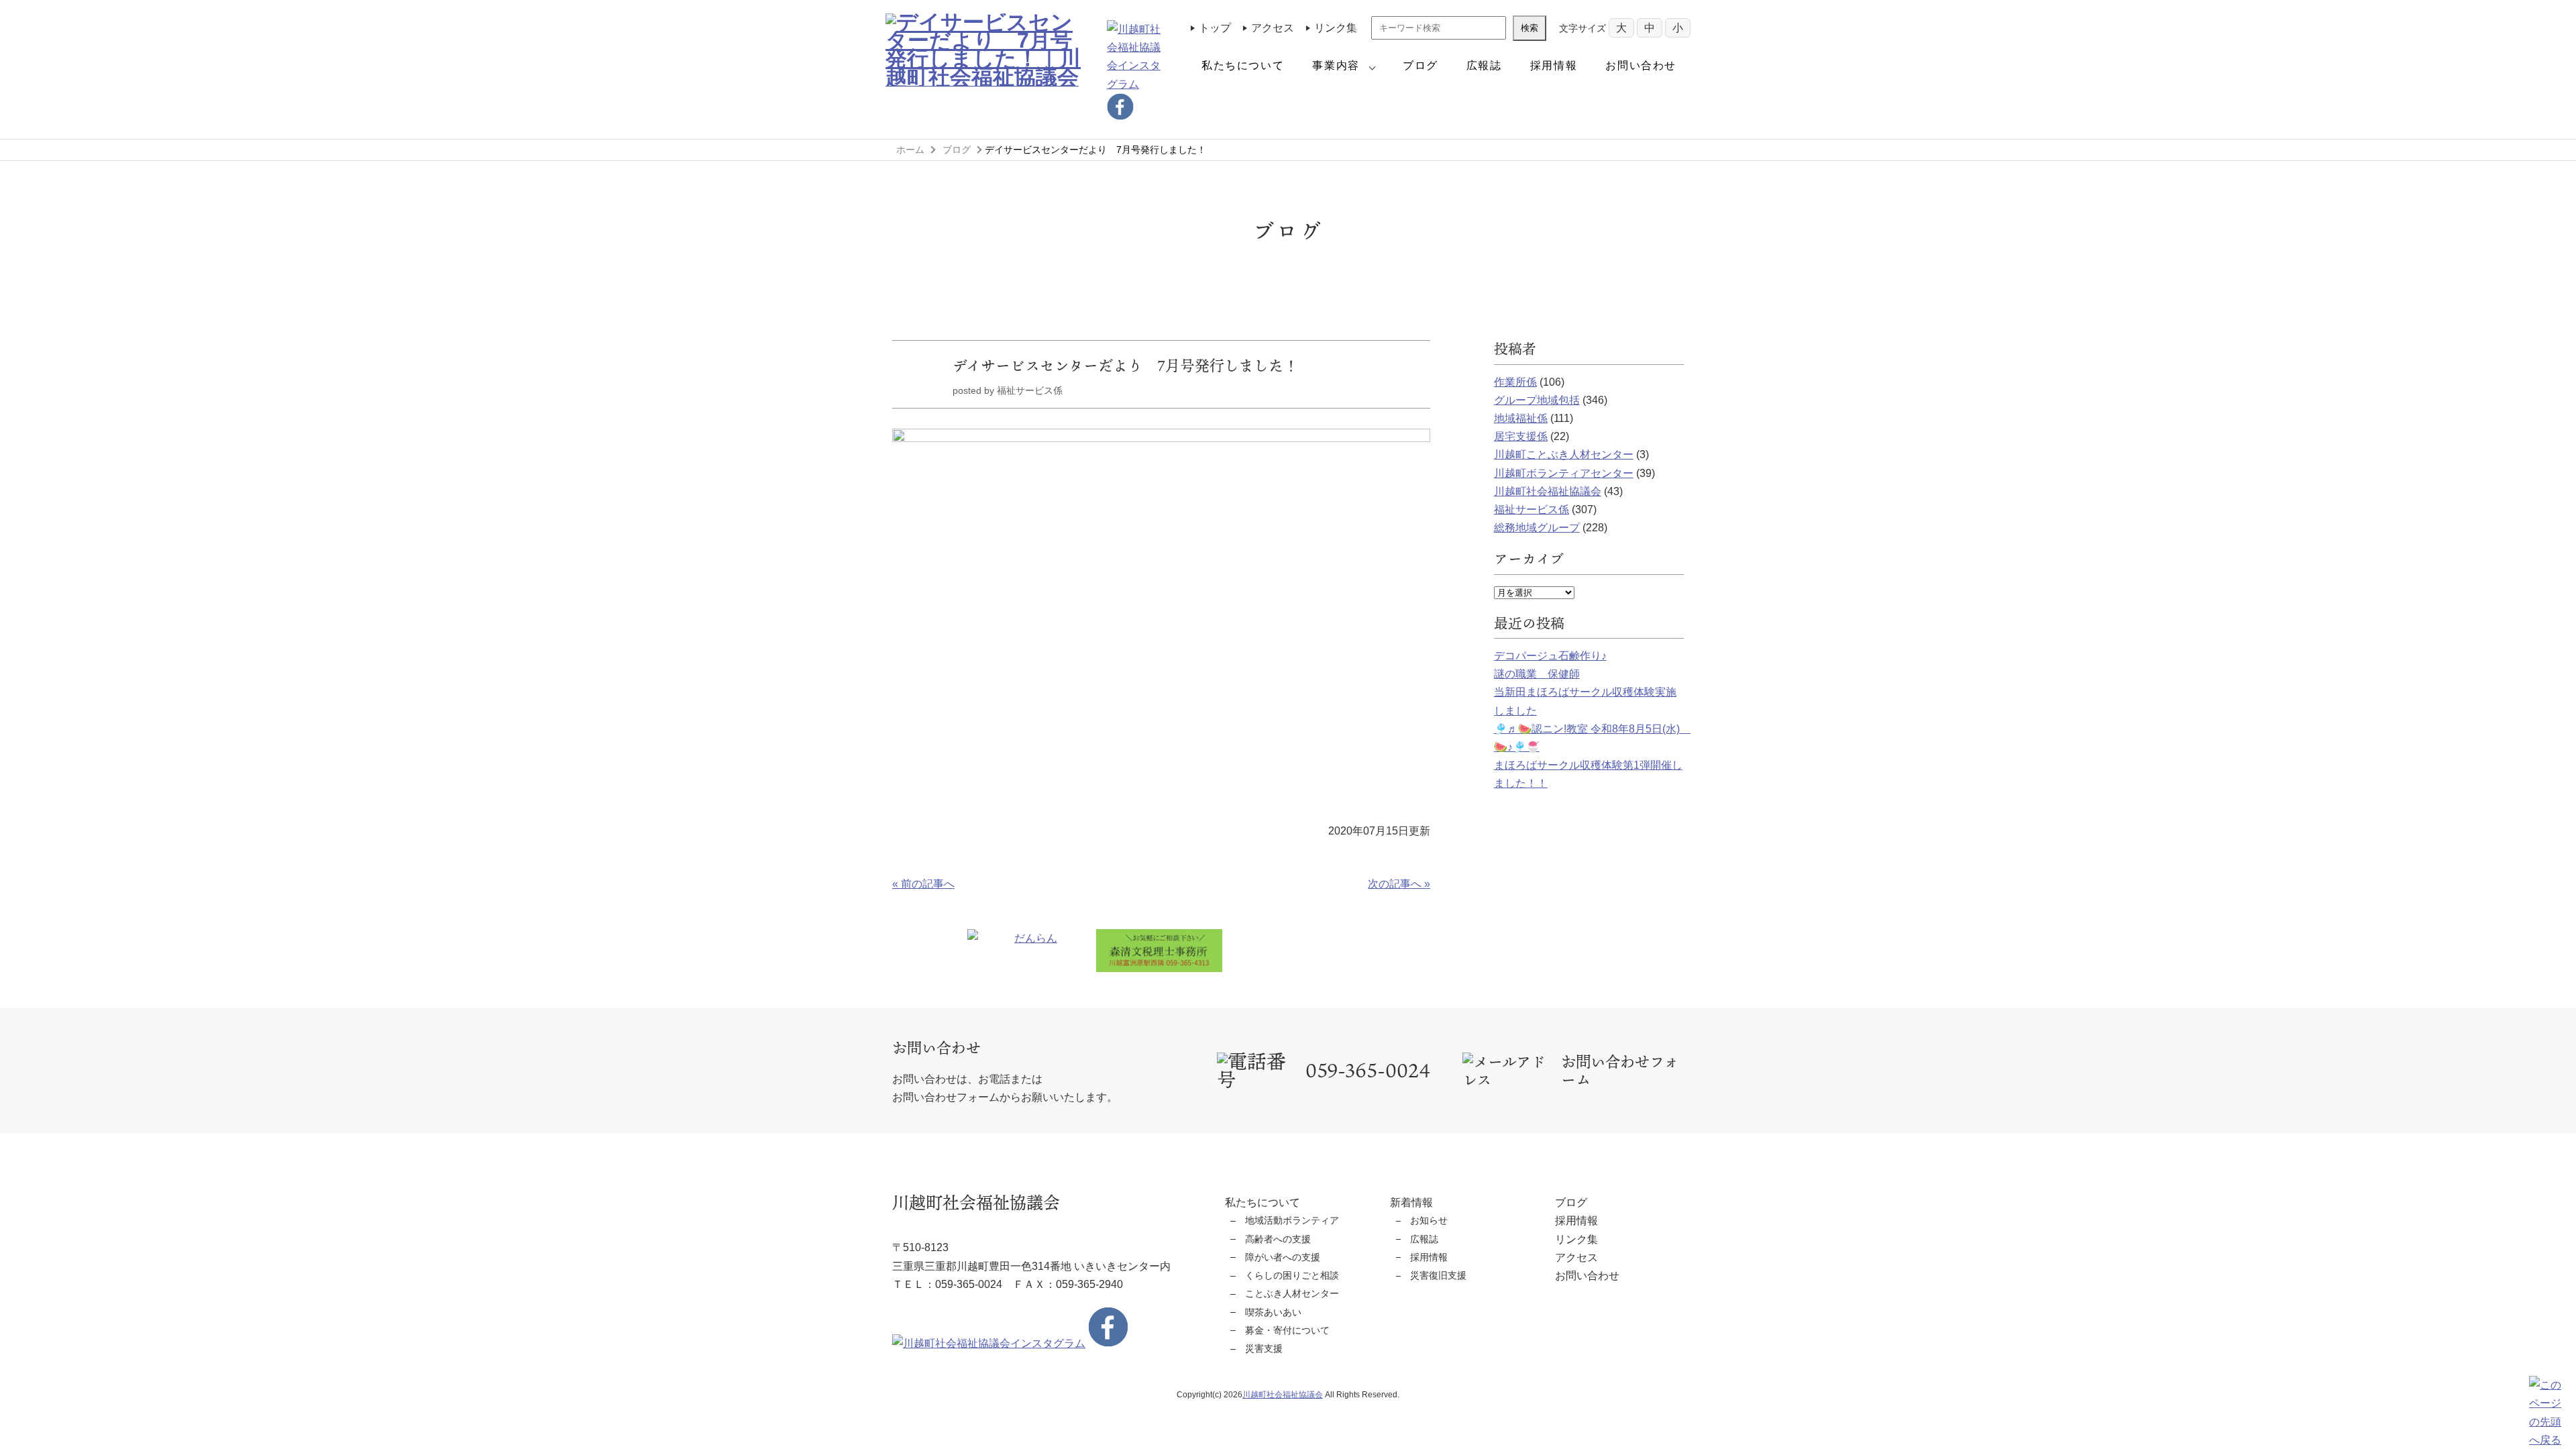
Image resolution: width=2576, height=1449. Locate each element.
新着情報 (1411, 1202)
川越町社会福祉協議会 (1548, 491)
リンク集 (1336, 28)
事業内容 (1336, 65)
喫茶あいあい (1273, 1312)
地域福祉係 (1521, 418)
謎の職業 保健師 (1537, 674)
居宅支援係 (1521, 436)
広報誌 (1484, 65)
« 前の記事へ (923, 884)
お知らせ (1429, 1220)
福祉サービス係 (1532, 509)
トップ (1215, 28)
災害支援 (1264, 1348)
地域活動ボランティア (1292, 1220)
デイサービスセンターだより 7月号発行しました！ (1125, 365)
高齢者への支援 (1278, 1239)
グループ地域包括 (1537, 400)
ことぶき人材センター (1292, 1293)
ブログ (1420, 65)
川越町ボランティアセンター (1564, 473)
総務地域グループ (1537, 528)
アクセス (1273, 28)
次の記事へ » (1399, 884)
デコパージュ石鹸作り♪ (1550, 656)
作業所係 (1515, 382)
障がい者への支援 (1283, 1257)
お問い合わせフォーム (1620, 1071)
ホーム (910, 150)
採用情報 (1554, 65)
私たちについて (1243, 65)
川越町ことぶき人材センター (1564, 454)
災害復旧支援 (1438, 1275)
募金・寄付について (1287, 1330)
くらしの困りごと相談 (1292, 1275)
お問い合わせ (1641, 65)
